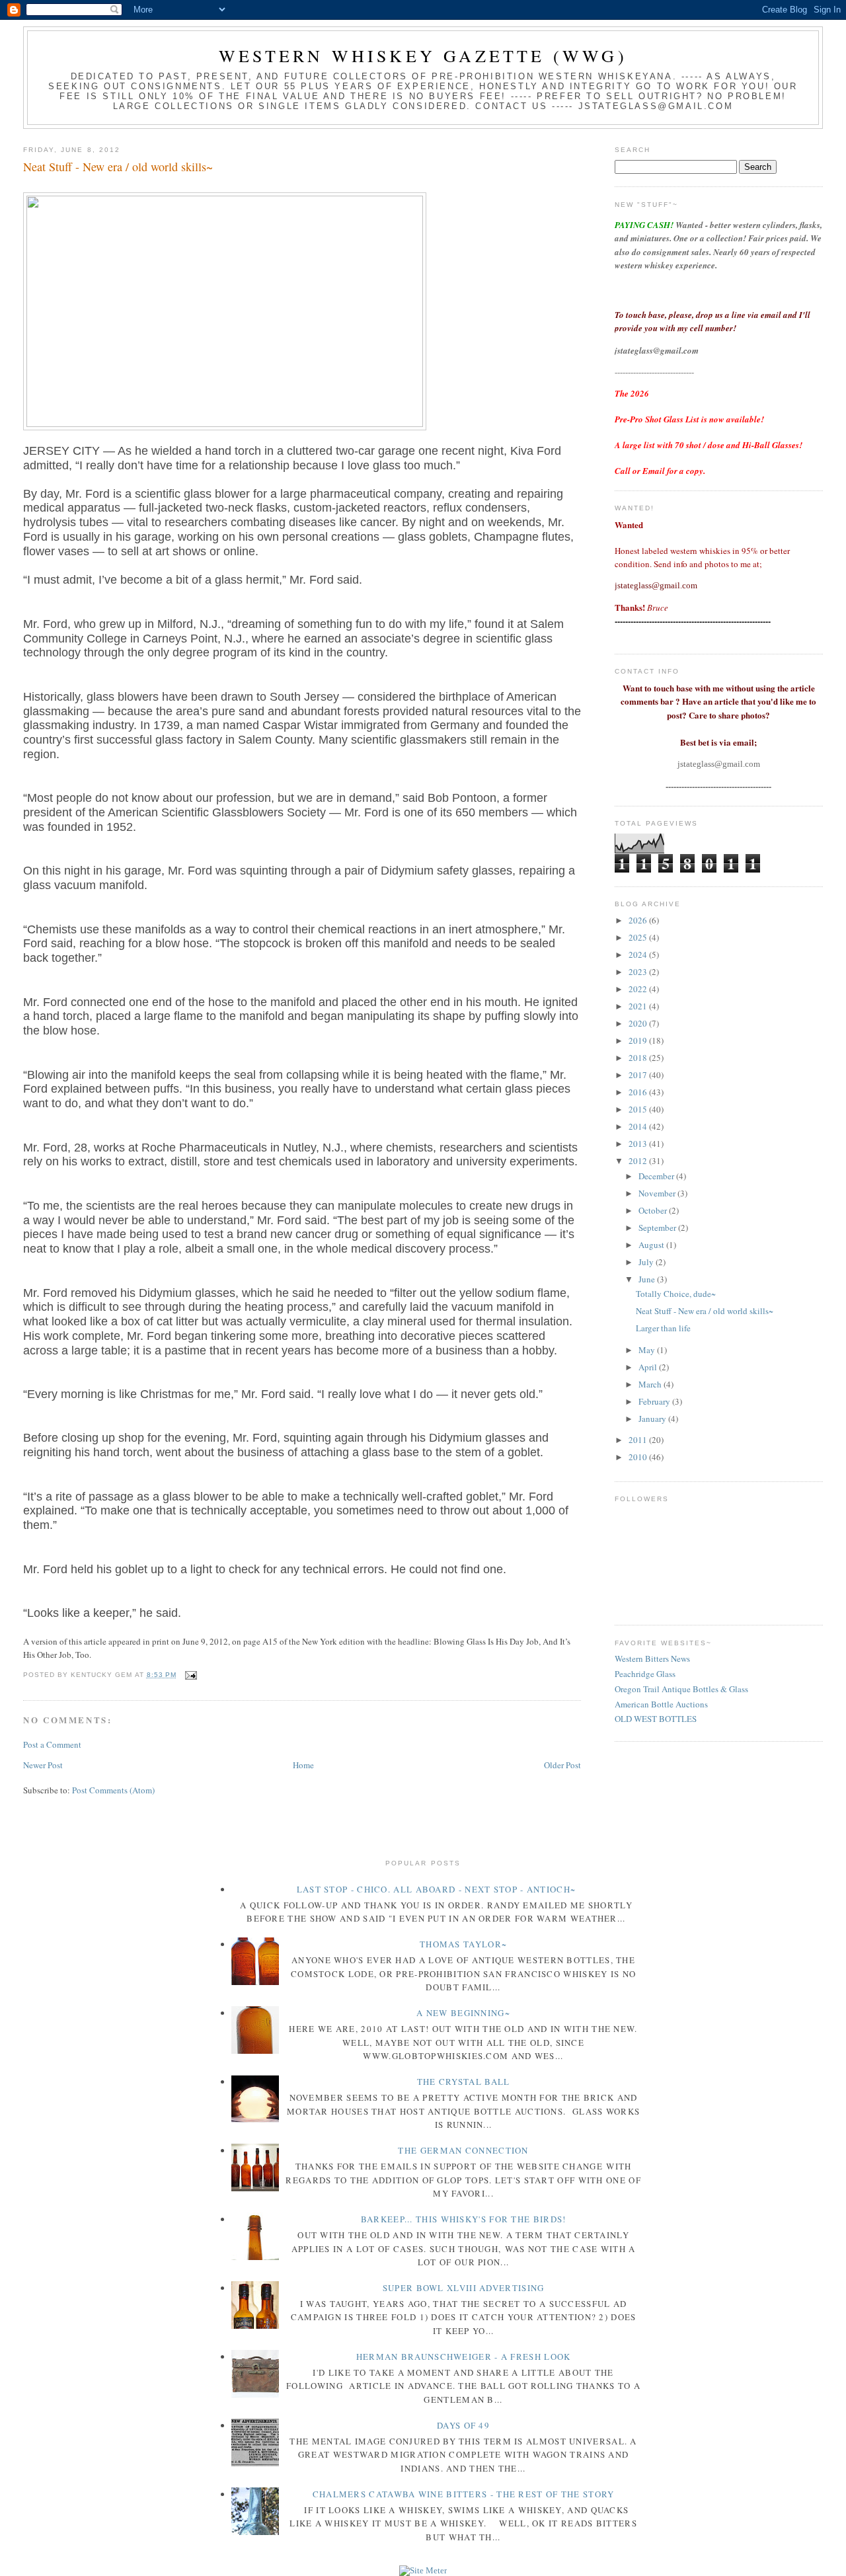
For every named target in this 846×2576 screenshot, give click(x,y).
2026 (639, 920)
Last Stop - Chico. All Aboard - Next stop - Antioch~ (437, 1889)
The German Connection (463, 2150)
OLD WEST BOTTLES (656, 1719)
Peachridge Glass (645, 1674)
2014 (639, 1126)
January (653, 1419)
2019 (639, 1040)
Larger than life (663, 1328)
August (652, 1245)
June (648, 1279)
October (654, 1210)
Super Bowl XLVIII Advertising (464, 2288)
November (658, 1193)
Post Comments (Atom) (113, 1790)
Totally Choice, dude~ (676, 1294)
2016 (639, 1092)
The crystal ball (464, 2082)
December (657, 1176)
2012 (639, 1161)
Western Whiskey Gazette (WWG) (423, 56)
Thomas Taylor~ (463, 1944)
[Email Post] (189, 1675)
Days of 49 (463, 2425)
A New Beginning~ (463, 2013)
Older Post (562, 1765)
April (649, 1367)
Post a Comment (52, 1744)
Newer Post (43, 1765)
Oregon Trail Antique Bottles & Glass (681, 1689)
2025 (639, 937)
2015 (639, 1109)
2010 (639, 1457)
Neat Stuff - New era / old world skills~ (118, 167)
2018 (639, 1058)
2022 (639, 989)
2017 (639, 1075)
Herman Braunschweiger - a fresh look (464, 2357)
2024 (639, 955)
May (648, 1350)
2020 (639, 1023)
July (647, 1262)
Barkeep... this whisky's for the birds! (464, 2219)
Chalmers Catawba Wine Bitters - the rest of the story (464, 2494)
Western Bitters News (652, 1659)
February (655, 1401)
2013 (639, 1144)
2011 (639, 1440)
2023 (639, 972)
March (651, 1384)
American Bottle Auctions (661, 1704)
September (658, 1228)
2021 (639, 1006)
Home (303, 1765)
